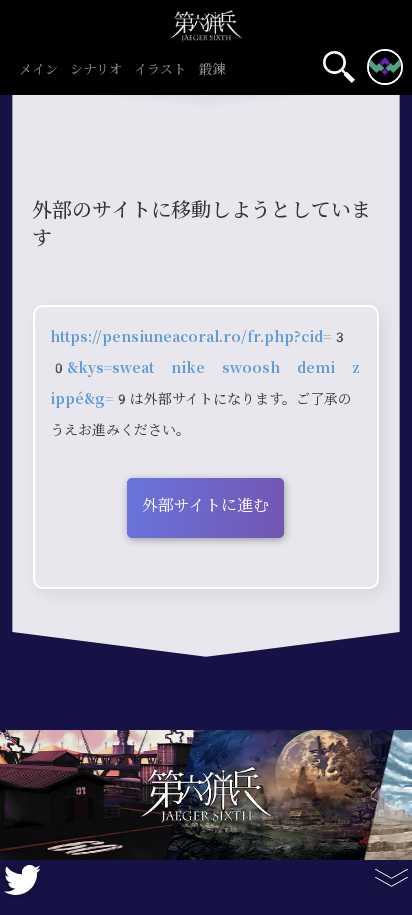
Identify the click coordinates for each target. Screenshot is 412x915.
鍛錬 (212, 70)
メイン (38, 70)
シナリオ (96, 70)
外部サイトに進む (205, 505)
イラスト (160, 70)
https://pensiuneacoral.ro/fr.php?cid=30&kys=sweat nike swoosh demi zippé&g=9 (205, 368)
